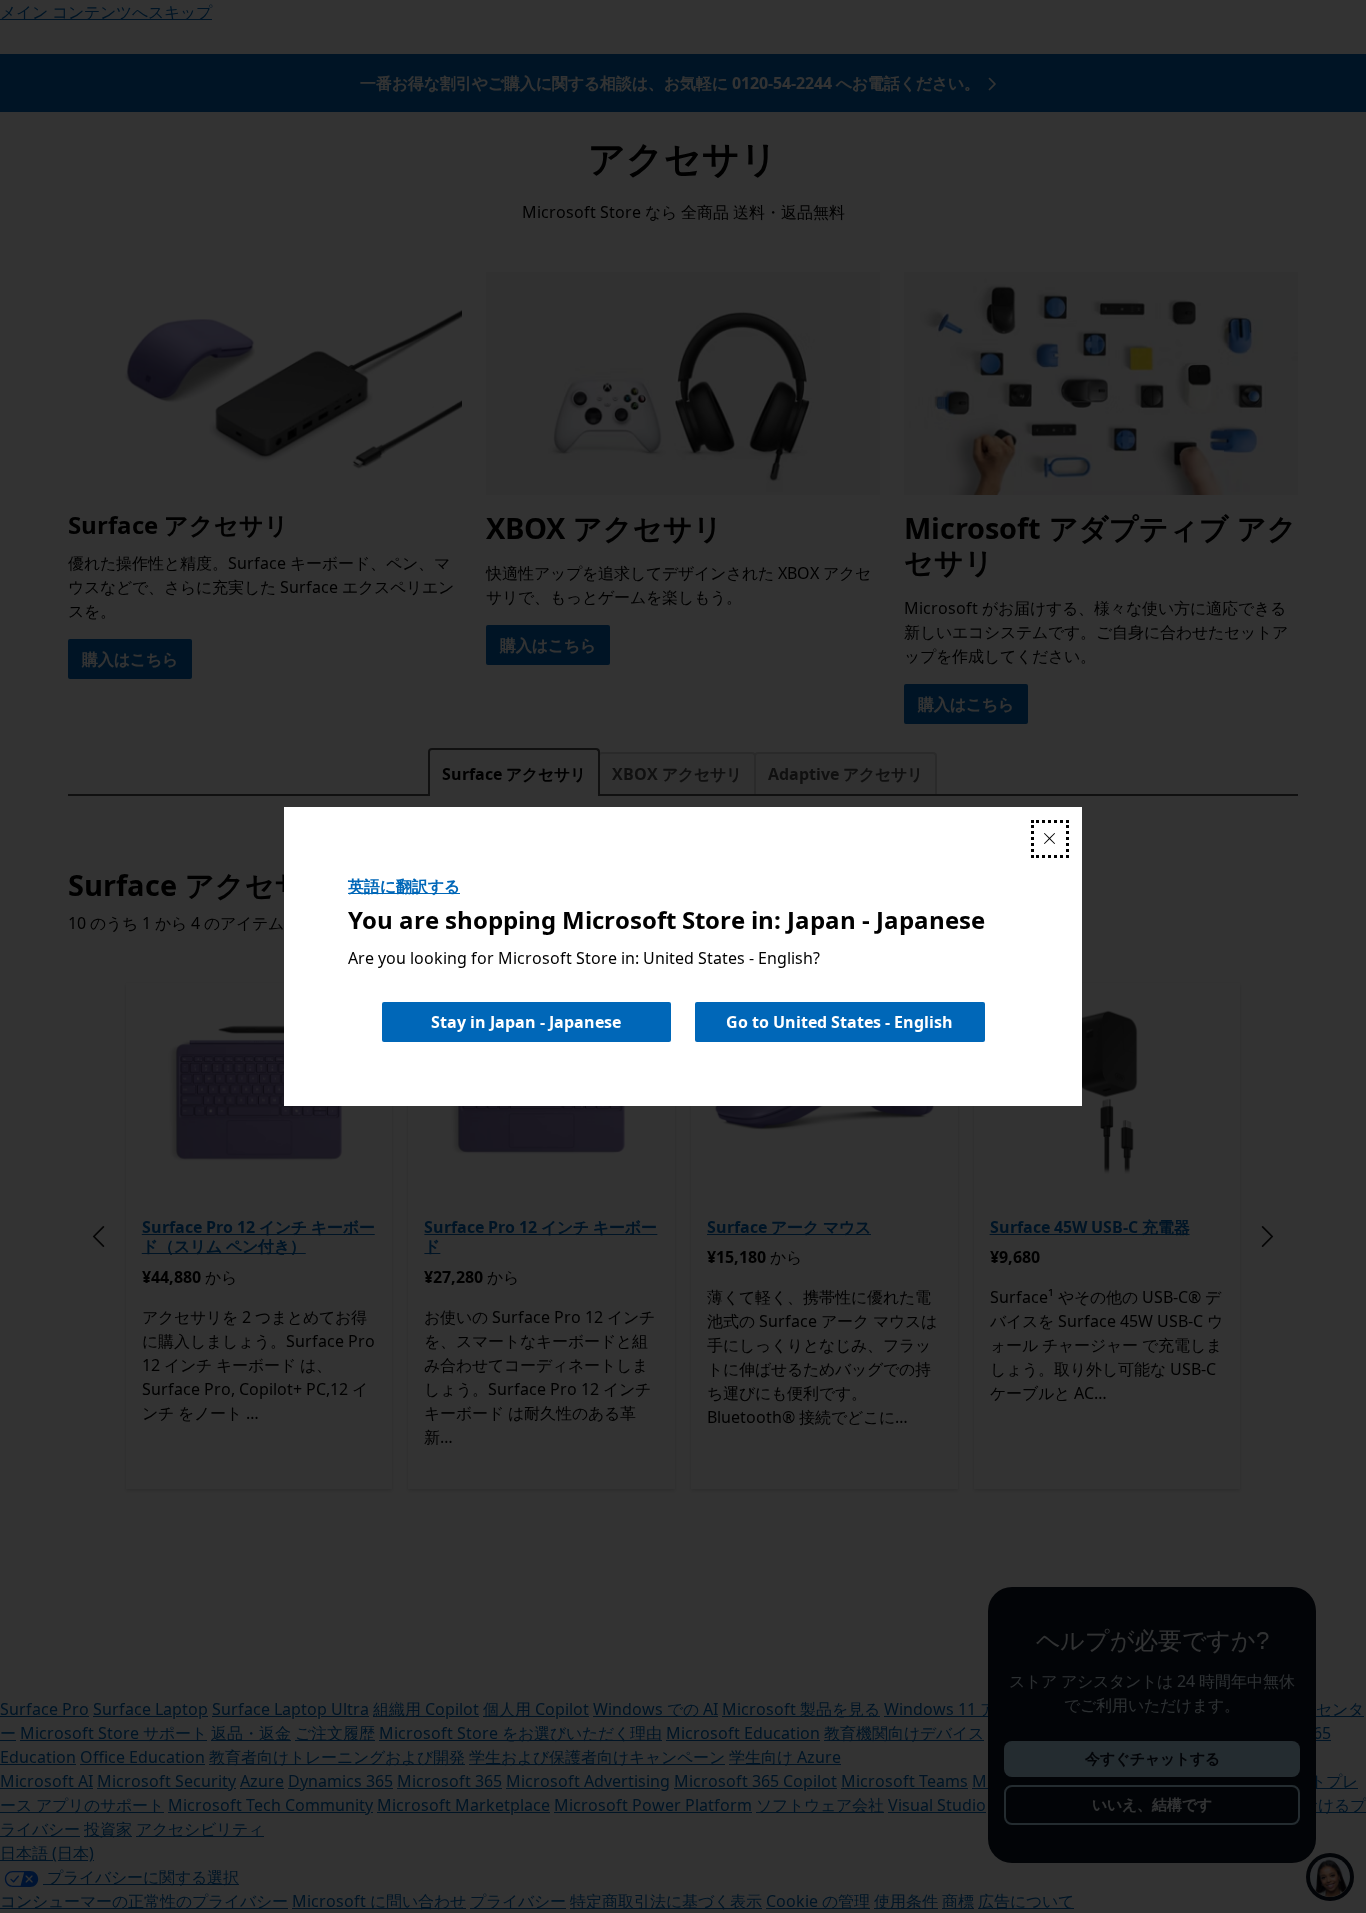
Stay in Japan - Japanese (526, 1022)
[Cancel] (1050, 839)
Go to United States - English (839, 1022)
